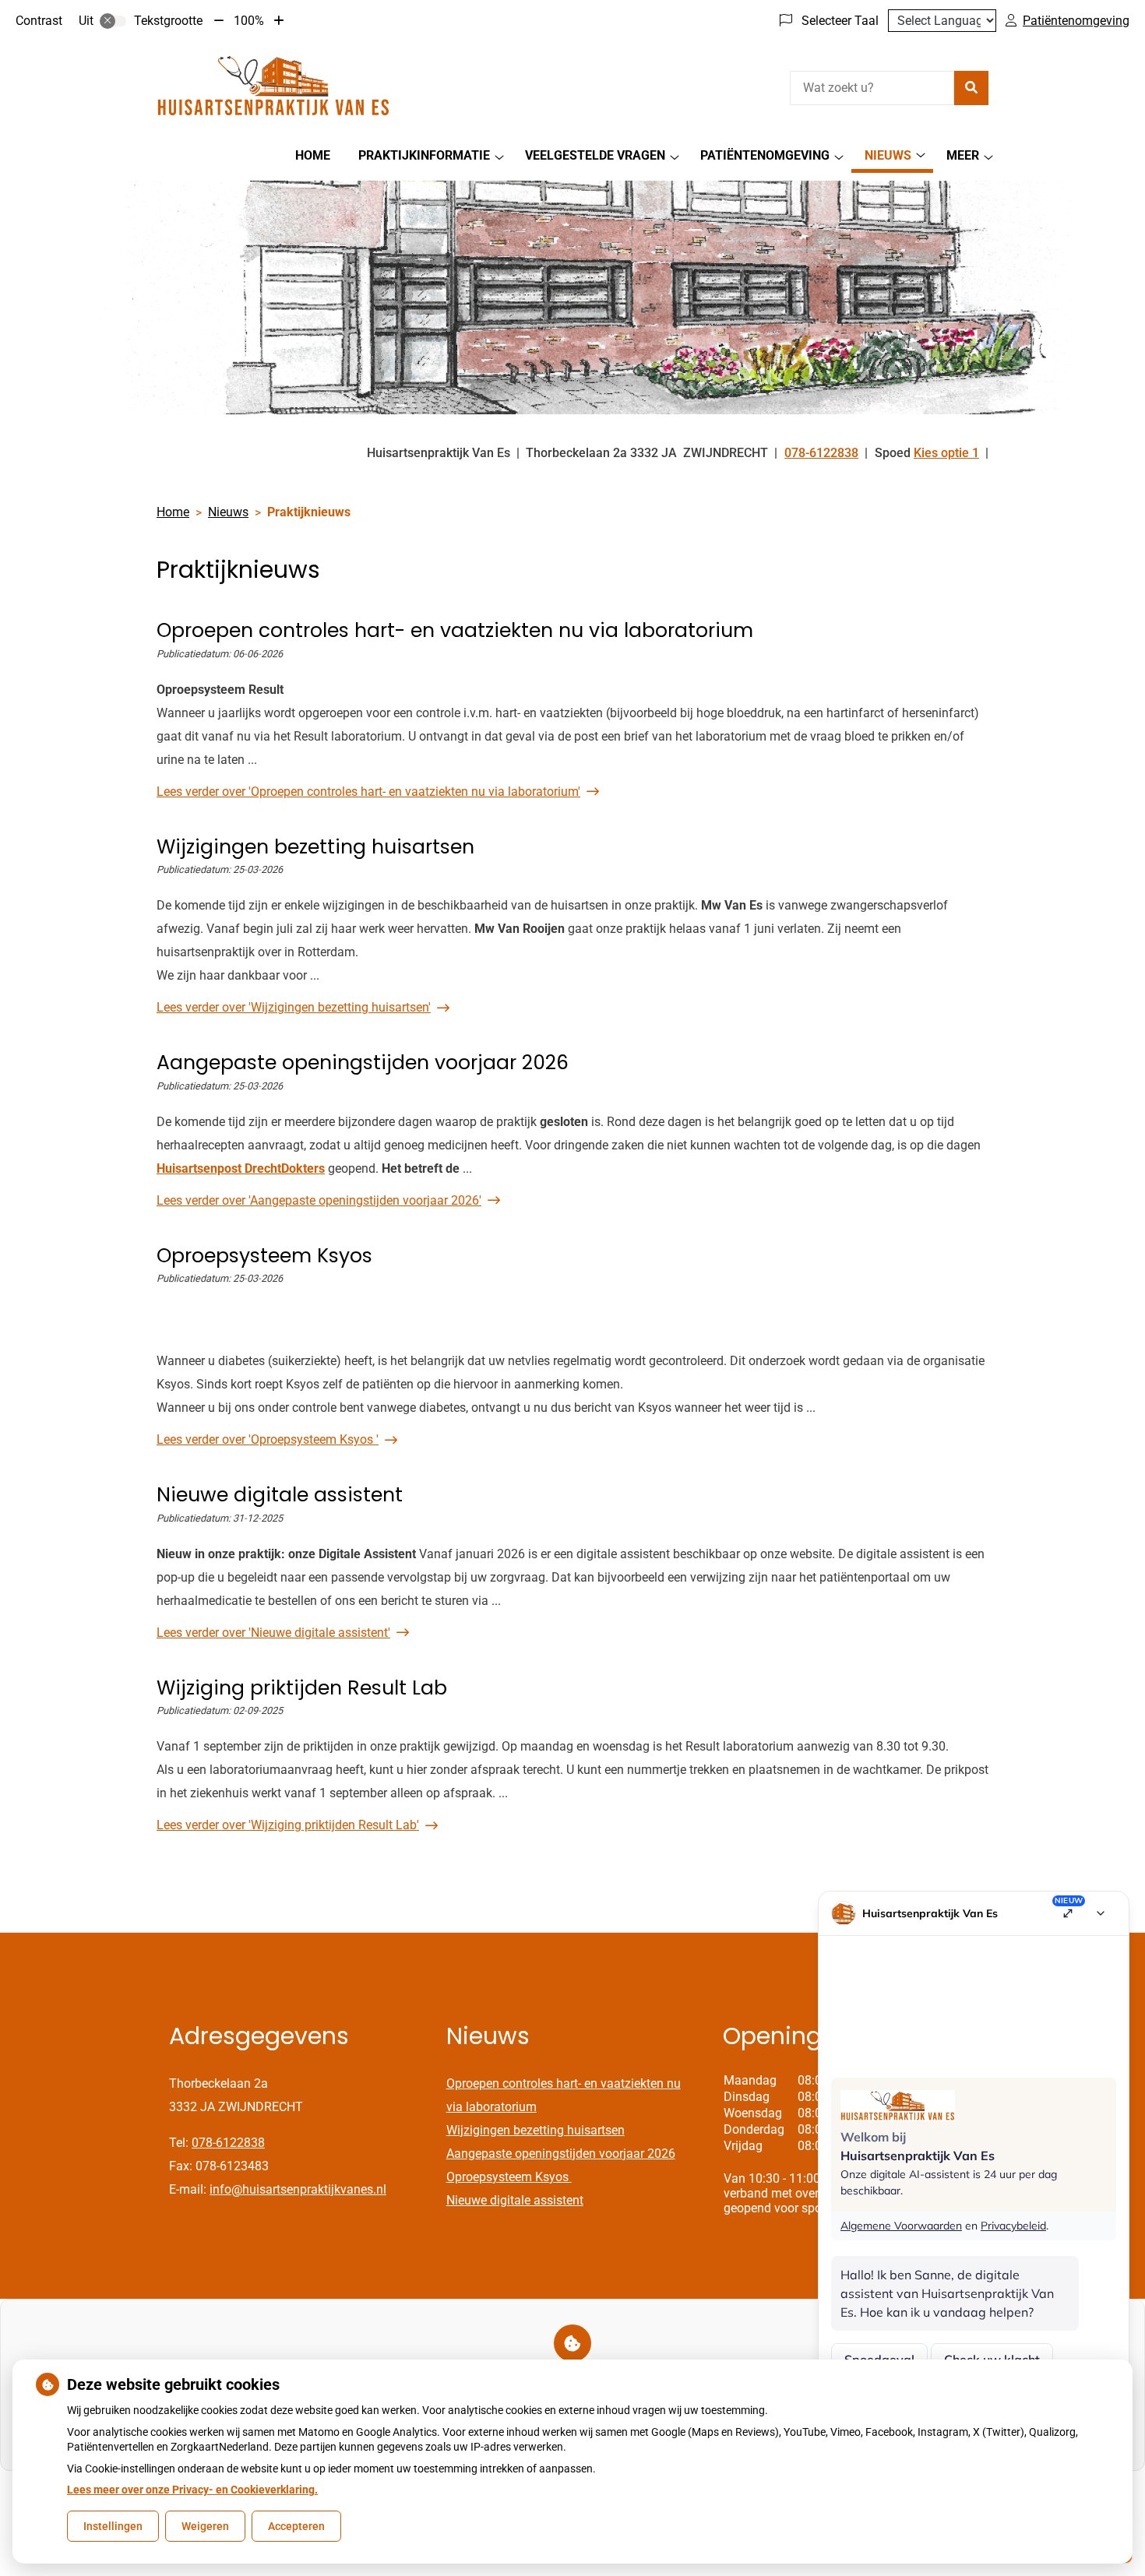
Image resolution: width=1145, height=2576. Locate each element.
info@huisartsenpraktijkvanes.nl (298, 2189)
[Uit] (113, 21)
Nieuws (888, 155)
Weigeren (205, 2526)
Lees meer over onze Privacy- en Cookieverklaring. (192, 2490)
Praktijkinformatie (424, 155)
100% (249, 21)
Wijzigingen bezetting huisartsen (536, 2130)
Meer (963, 155)
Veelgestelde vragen (595, 155)
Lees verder (368, 792)
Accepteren (296, 2526)
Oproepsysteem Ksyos (509, 2177)
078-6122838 (228, 2143)
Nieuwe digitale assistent (515, 2200)
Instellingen (113, 2526)
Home (313, 155)
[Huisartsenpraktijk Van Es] (273, 86)
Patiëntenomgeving (765, 155)
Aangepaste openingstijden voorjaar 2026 (561, 2154)
